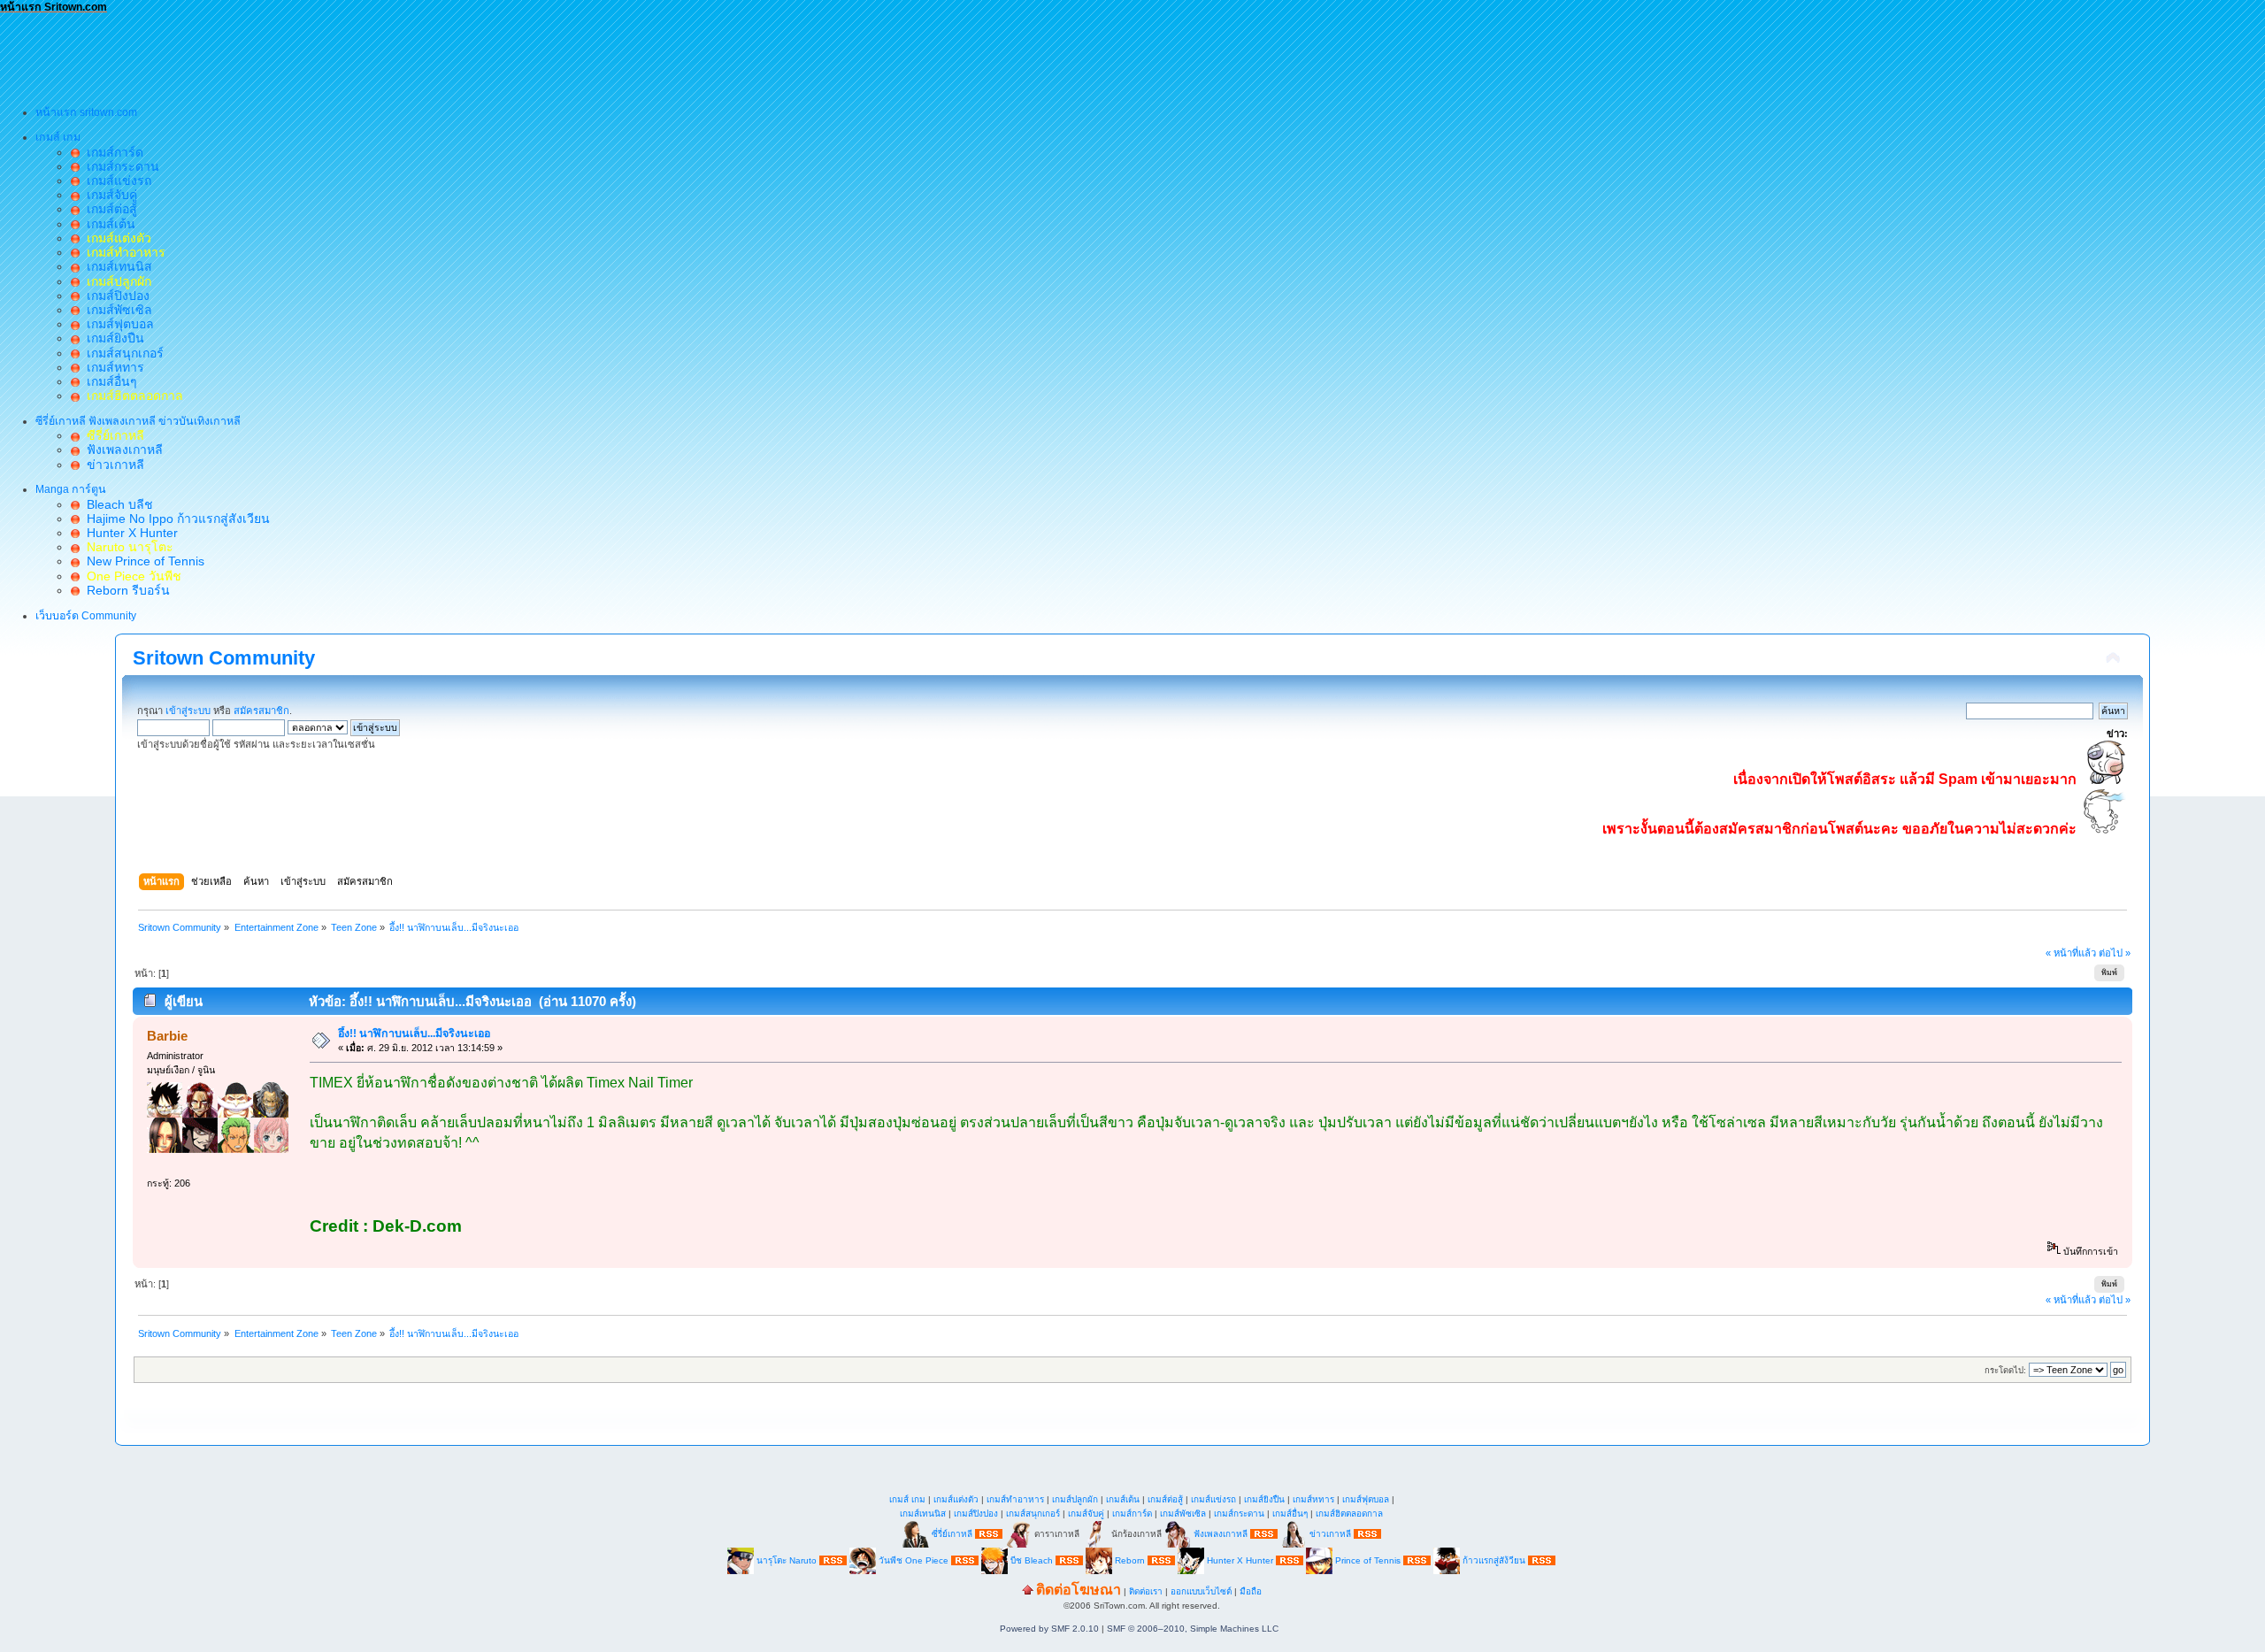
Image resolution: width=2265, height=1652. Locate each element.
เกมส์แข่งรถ (115, 181)
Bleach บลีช (116, 504)
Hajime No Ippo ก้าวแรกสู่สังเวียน (175, 519)
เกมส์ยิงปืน (112, 338)
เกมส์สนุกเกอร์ (122, 353)
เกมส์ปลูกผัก (1075, 1499)
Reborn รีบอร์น (125, 590)
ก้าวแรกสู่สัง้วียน (1494, 1560)
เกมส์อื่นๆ (108, 381)
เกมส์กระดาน (119, 166)
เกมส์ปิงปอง (115, 296)
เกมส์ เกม (907, 1499)
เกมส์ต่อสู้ (108, 209)
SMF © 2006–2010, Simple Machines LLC (1193, 1629)
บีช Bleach (1032, 1560)
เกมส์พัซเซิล (116, 310)
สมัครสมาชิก (261, 711)
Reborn (1130, 1560)
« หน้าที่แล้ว (2071, 953)
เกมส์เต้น (107, 224)
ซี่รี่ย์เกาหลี (952, 1534)
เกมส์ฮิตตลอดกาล (1349, 1514)
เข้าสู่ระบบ (188, 711)
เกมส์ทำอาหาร (1015, 1499)
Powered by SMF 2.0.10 (1049, 1629)
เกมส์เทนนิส (116, 266)
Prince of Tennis (1368, 1560)
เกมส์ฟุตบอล (117, 324)
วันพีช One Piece (915, 1560)
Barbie (167, 1036)
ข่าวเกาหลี (112, 465)
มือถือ (1251, 1591)
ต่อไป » (2115, 953)
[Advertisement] (322, 54)
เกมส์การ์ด (111, 152)
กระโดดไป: (2005, 1370)
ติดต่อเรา (1146, 1591)
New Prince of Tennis (142, 561)
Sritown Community (224, 658)
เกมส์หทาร (112, 367)
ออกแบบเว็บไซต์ (1201, 1591)
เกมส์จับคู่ (108, 195)
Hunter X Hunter (129, 533)
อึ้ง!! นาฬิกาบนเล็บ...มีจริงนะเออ (414, 1033)
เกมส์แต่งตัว (956, 1499)
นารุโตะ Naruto (787, 1560)
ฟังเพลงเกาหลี (121, 449)
